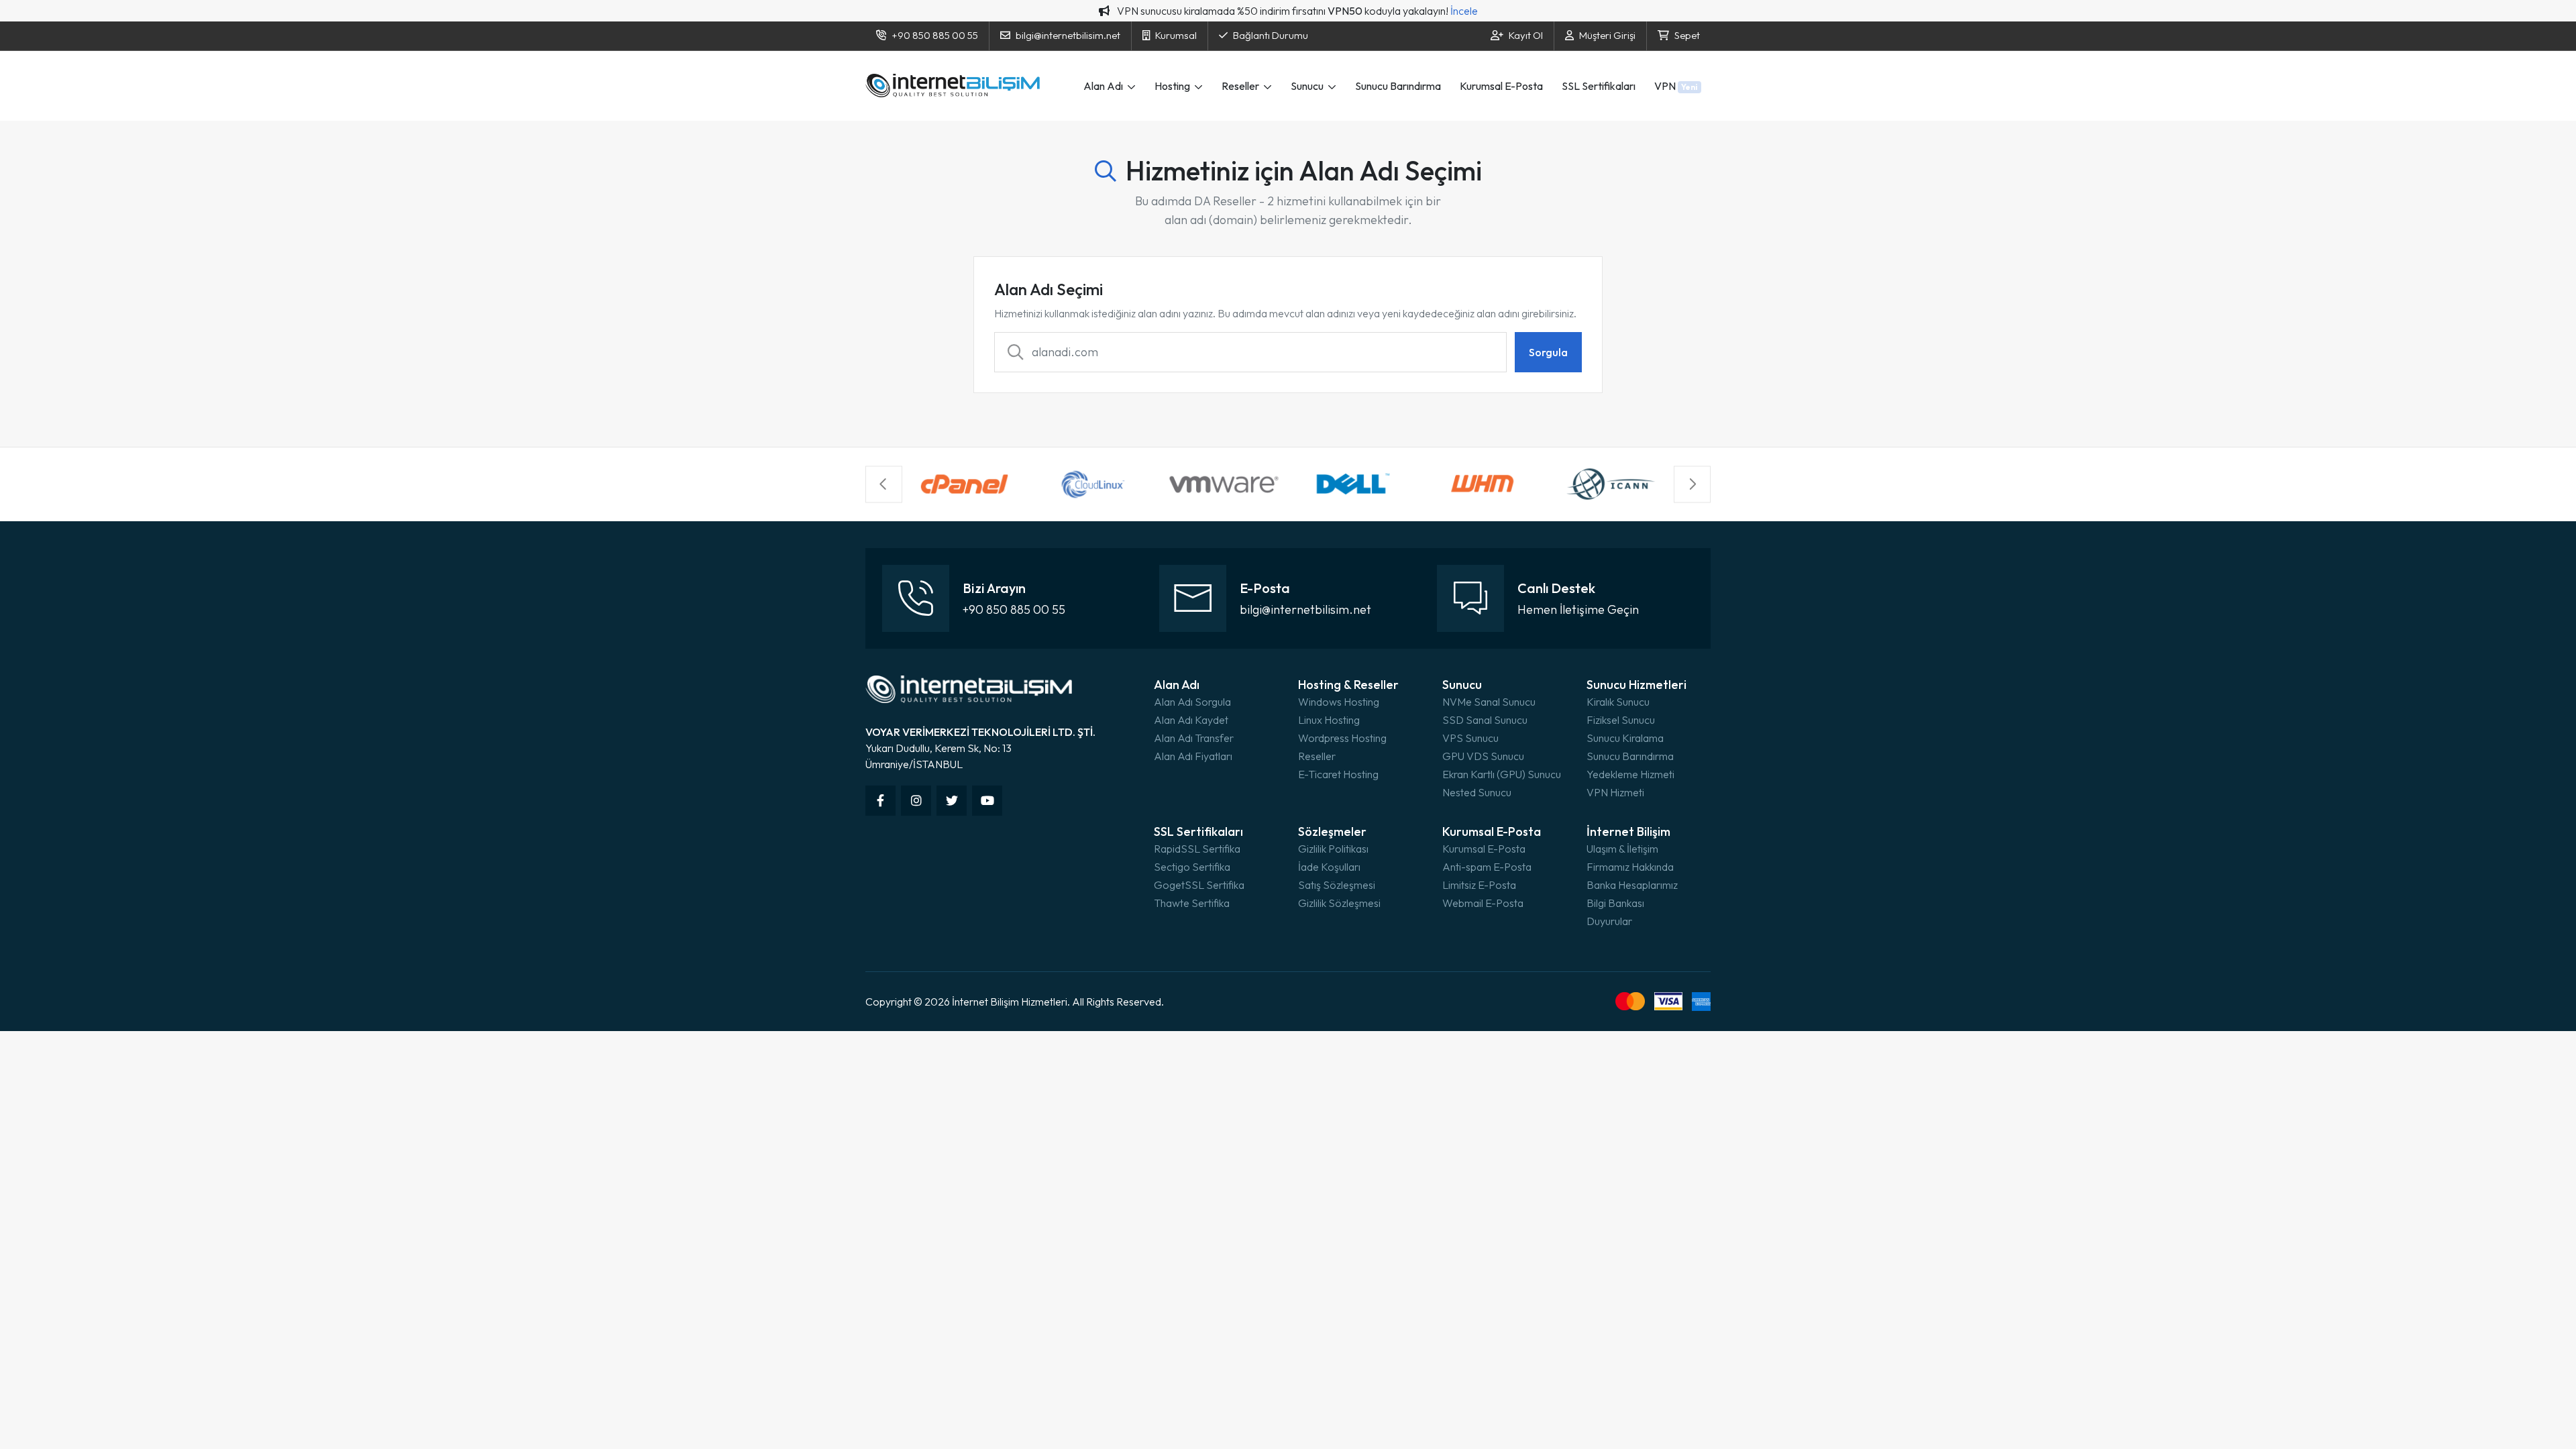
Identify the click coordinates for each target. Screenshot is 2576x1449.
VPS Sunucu (1470, 738)
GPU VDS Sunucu (1483, 756)
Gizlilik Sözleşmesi (1339, 903)
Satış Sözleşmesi (1337, 885)
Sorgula (1548, 352)
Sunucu (1308, 86)
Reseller (1241, 86)
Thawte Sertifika (1192, 903)
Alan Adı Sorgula (1192, 702)
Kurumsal (1176, 35)
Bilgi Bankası (1615, 903)
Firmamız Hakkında (1630, 867)
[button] (884, 484)
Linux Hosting (1329, 720)
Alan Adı (1104, 86)
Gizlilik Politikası (1333, 849)
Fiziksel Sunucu (1621, 720)
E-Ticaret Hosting (1338, 774)
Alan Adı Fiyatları (1193, 756)
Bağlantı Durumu (1271, 35)
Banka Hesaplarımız (1632, 885)
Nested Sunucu (1477, 792)
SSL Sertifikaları (1599, 86)
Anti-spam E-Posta (1487, 867)
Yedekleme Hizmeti (1630, 774)
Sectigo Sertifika (1192, 867)
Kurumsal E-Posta (1501, 86)
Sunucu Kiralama (1625, 738)
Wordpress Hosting (1342, 738)
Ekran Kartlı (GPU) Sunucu (1502, 774)
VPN (1676, 86)
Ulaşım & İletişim (1622, 849)
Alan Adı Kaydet (1191, 720)
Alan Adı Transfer (1194, 738)
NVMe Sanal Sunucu (1489, 702)
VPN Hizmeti (1615, 792)
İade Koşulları (1329, 867)
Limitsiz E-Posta (1479, 885)
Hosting (1173, 86)
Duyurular (1609, 921)
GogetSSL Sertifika (1199, 885)
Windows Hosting (1339, 702)
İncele (1464, 11)
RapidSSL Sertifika (1197, 849)
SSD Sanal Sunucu (1485, 720)
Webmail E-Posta (1483, 903)
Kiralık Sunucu (1618, 702)
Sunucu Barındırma (1398, 86)
